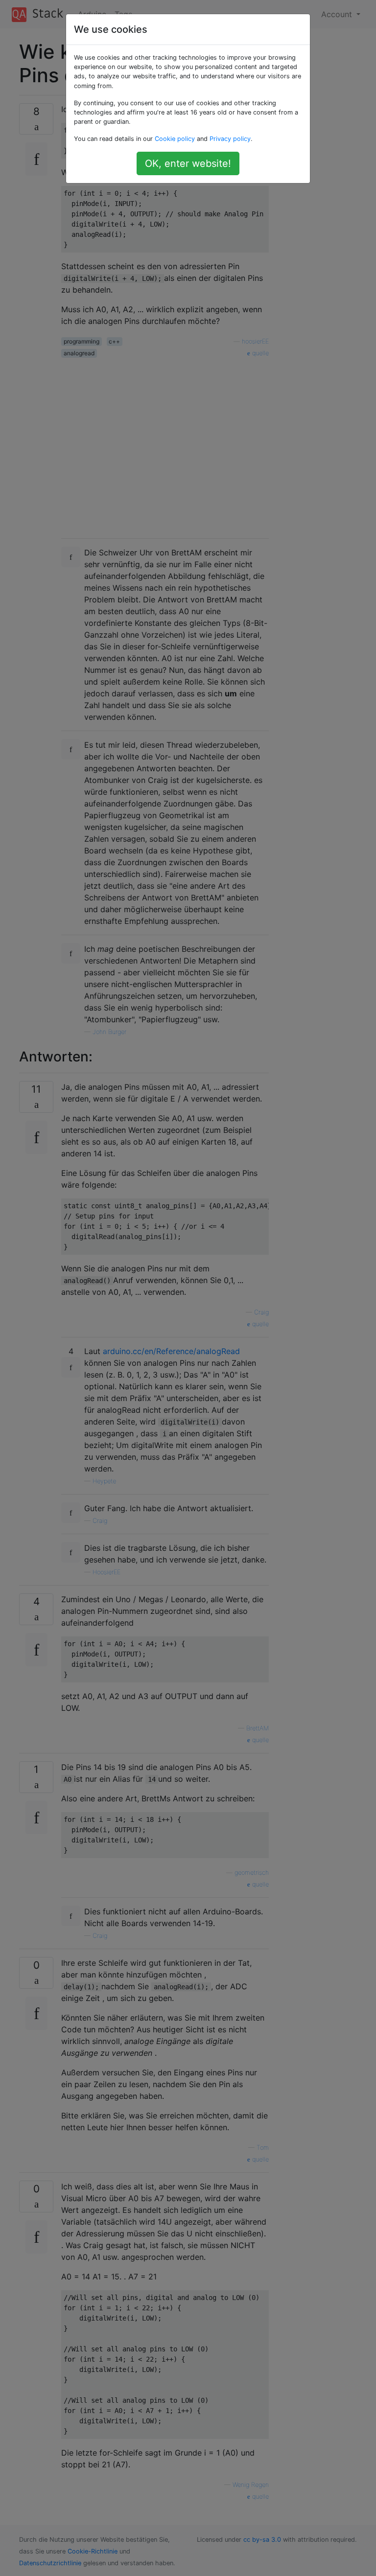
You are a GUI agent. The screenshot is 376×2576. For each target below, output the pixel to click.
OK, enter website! (188, 163)
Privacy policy (230, 139)
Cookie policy (175, 139)
